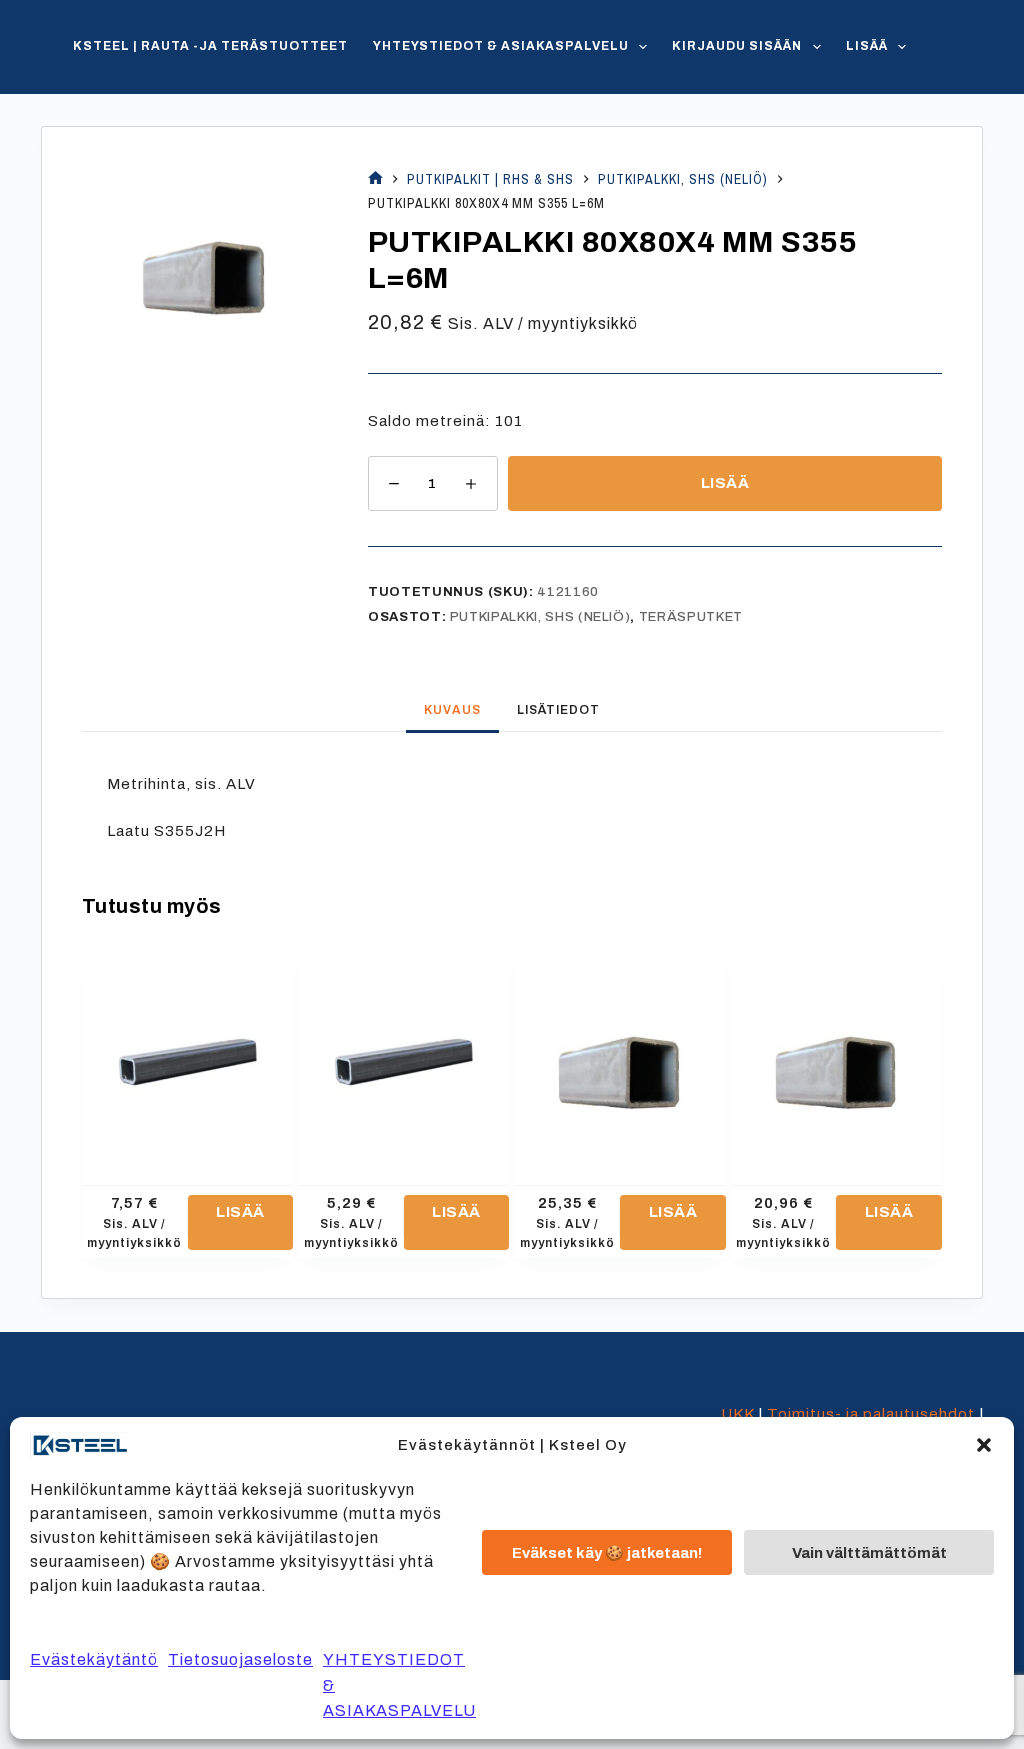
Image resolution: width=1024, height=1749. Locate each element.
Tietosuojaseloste (240, 1659)
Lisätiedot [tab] (558, 710)
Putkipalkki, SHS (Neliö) (540, 617)
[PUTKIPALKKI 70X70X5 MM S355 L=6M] (836, 1054)
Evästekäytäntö (94, 1659)
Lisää (867, 46)
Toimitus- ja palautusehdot (871, 1414)
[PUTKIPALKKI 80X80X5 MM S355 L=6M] (619, 1054)
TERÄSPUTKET (691, 617)
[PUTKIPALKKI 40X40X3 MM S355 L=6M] (187, 1054)
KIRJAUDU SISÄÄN (737, 46)
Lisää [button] (240, 1212)
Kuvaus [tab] (452, 710)
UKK (737, 1414)
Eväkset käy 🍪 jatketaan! (607, 1553)
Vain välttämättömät (869, 1553)
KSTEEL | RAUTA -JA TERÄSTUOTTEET (210, 46)
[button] (984, 1445)
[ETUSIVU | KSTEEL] (375, 179)
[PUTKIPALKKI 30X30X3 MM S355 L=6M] (403, 1054)
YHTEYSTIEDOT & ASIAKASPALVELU (501, 46)
